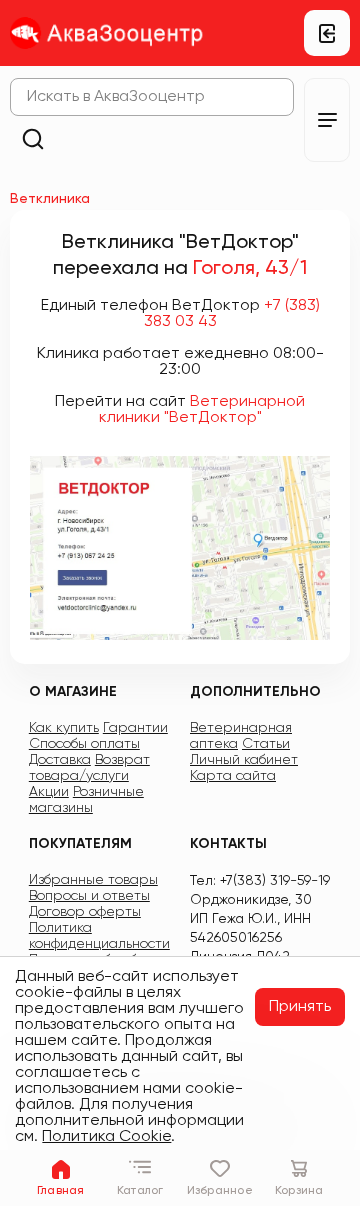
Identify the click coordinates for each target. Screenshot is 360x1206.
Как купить (64, 728)
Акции (49, 792)
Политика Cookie (106, 1137)
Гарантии (135, 728)
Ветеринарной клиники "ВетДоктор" (202, 410)
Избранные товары (93, 880)
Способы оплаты (84, 744)
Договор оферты (85, 912)
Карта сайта (233, 776)
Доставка (60, 760)
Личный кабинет (244, 760)
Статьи (266, 744)
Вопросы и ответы (89, 896)
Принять (300, 1007)
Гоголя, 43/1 (250, 269)
